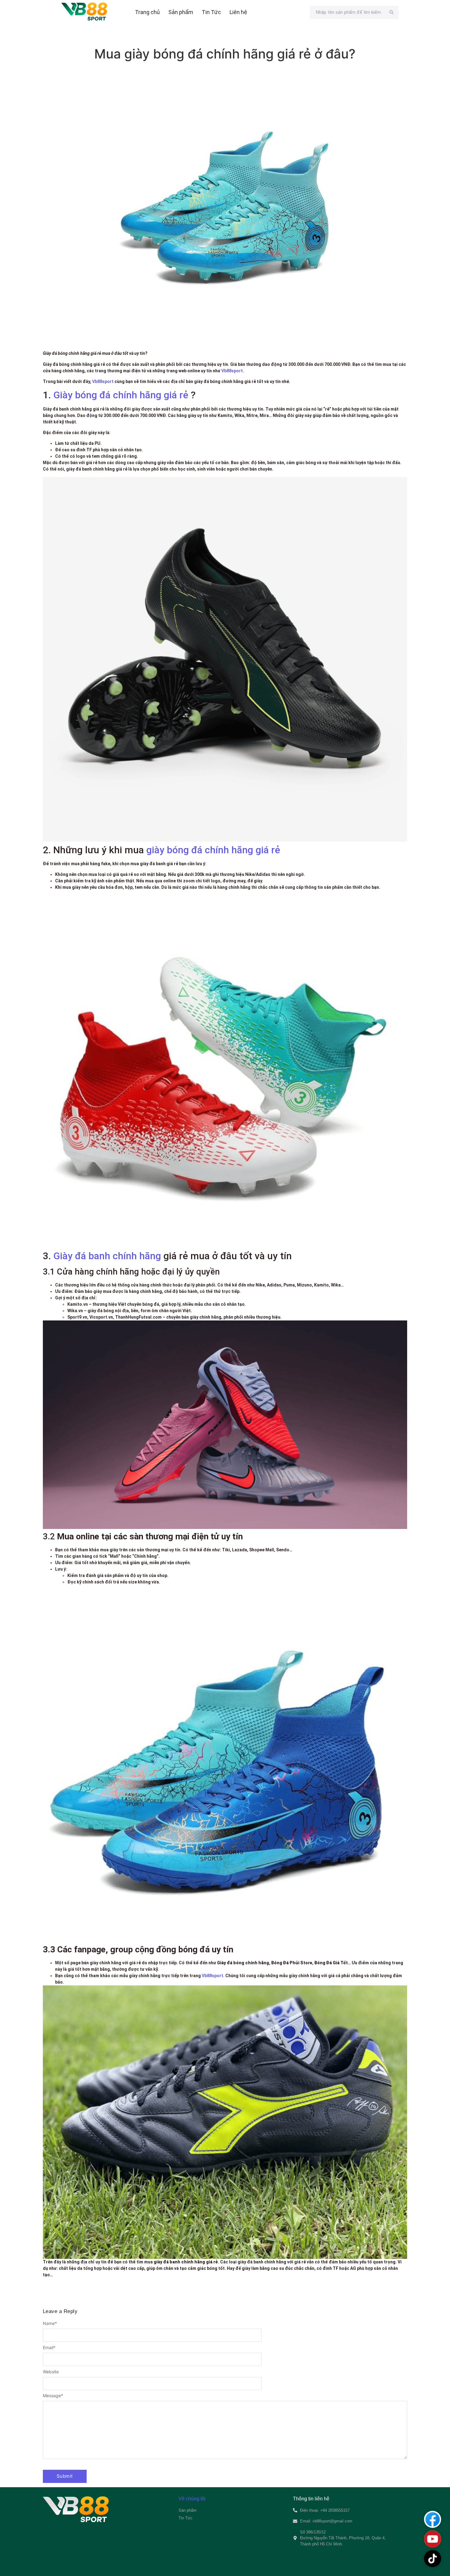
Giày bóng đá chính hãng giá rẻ (121, 395)
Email (49, 2348)
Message (53, 2396)
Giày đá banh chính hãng (107, 1256)
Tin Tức (211, 12)
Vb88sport (232, 371)
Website (51, 2372)
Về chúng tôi (192, 2499)
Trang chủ (147, 12)
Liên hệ (238, 12)
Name (50, 2323)
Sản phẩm (181, 12)
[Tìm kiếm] (392, 12)
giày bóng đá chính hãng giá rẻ (213, 850)
